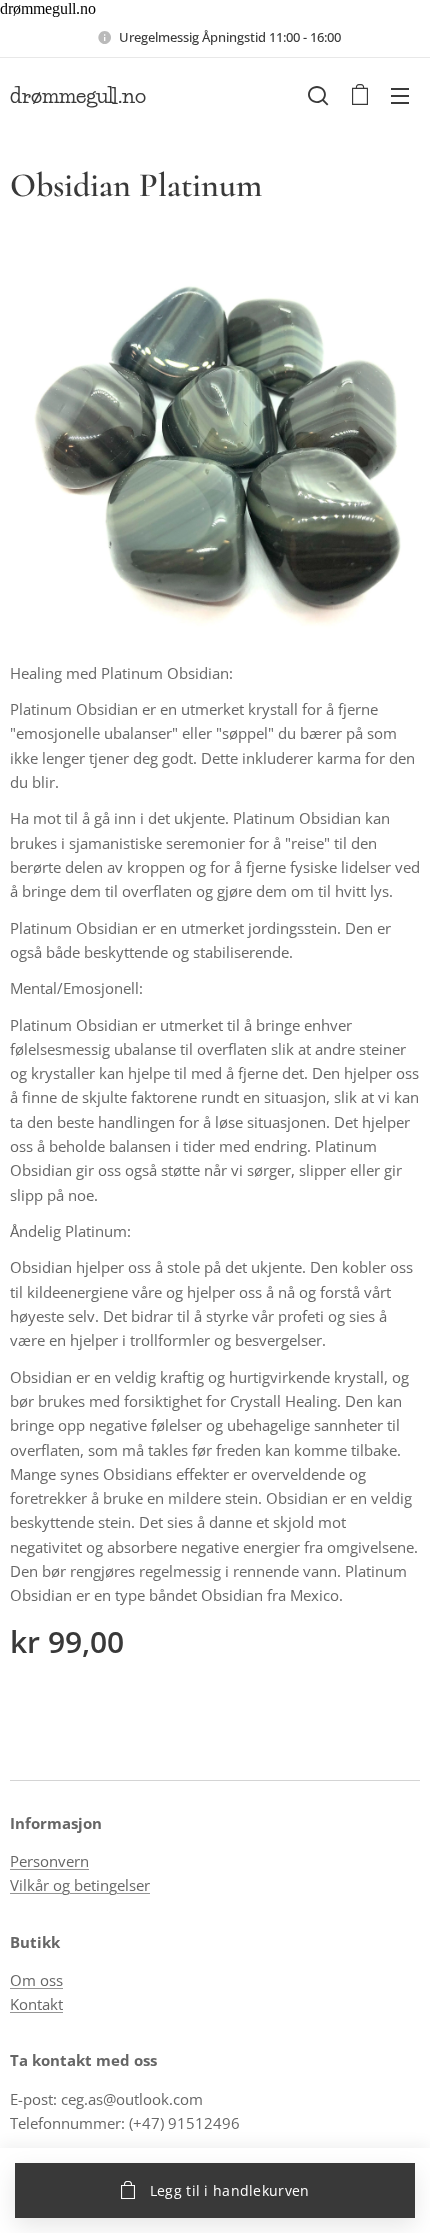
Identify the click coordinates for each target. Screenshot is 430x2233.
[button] (318, 95)
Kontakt (36, 2004)
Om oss (36, 1980)
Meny (400, 95)
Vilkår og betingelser (80, 1885)
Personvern (49, 1861)
